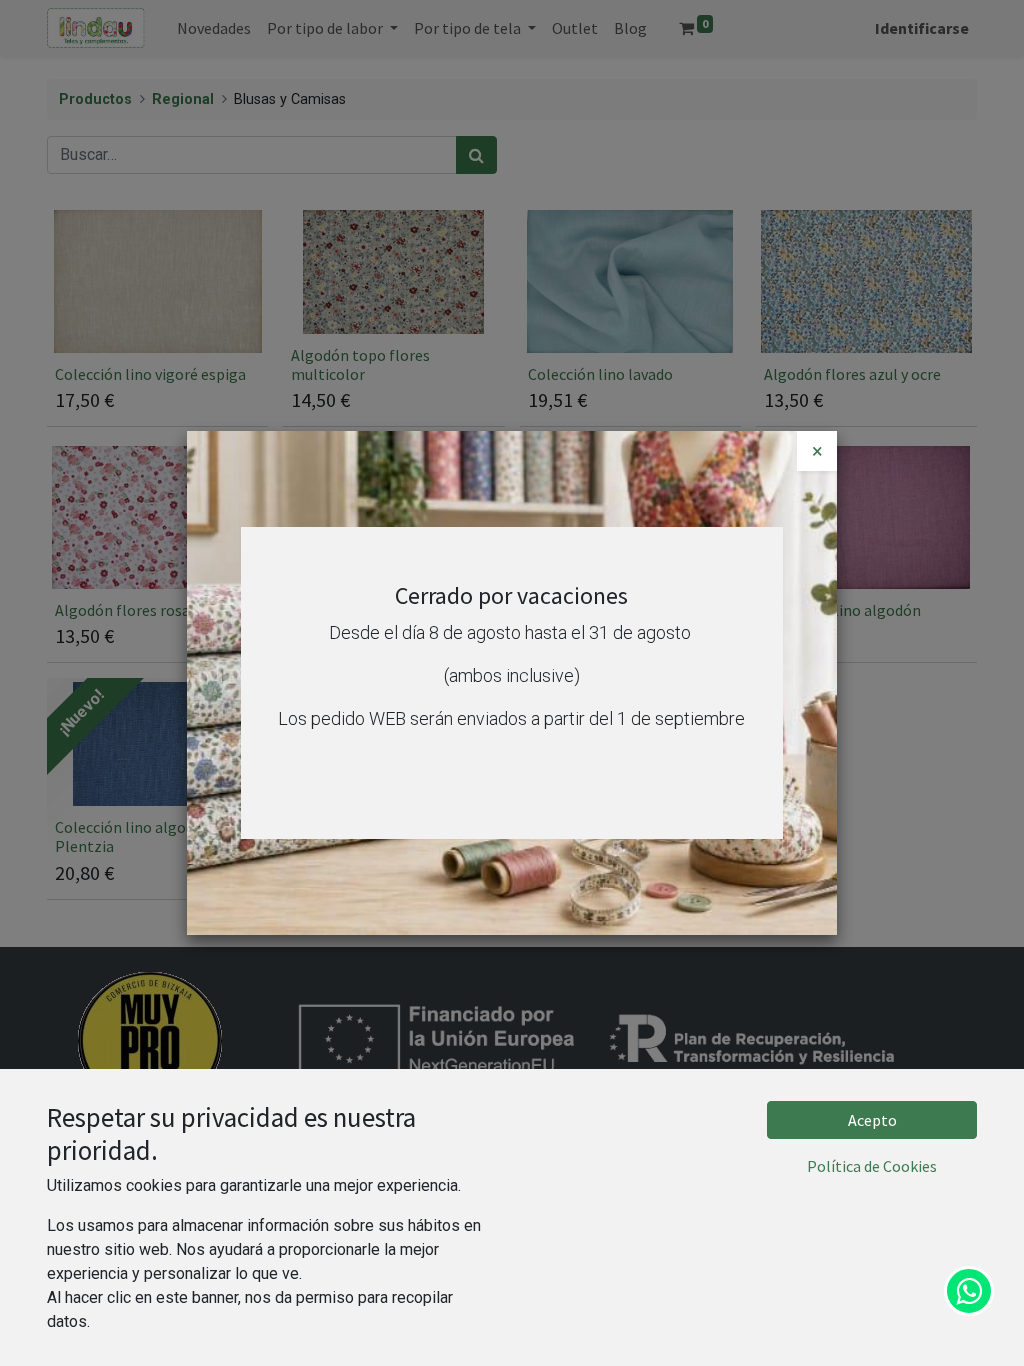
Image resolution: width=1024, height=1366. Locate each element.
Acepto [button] (872, 1120)
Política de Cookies (872, 1166)
